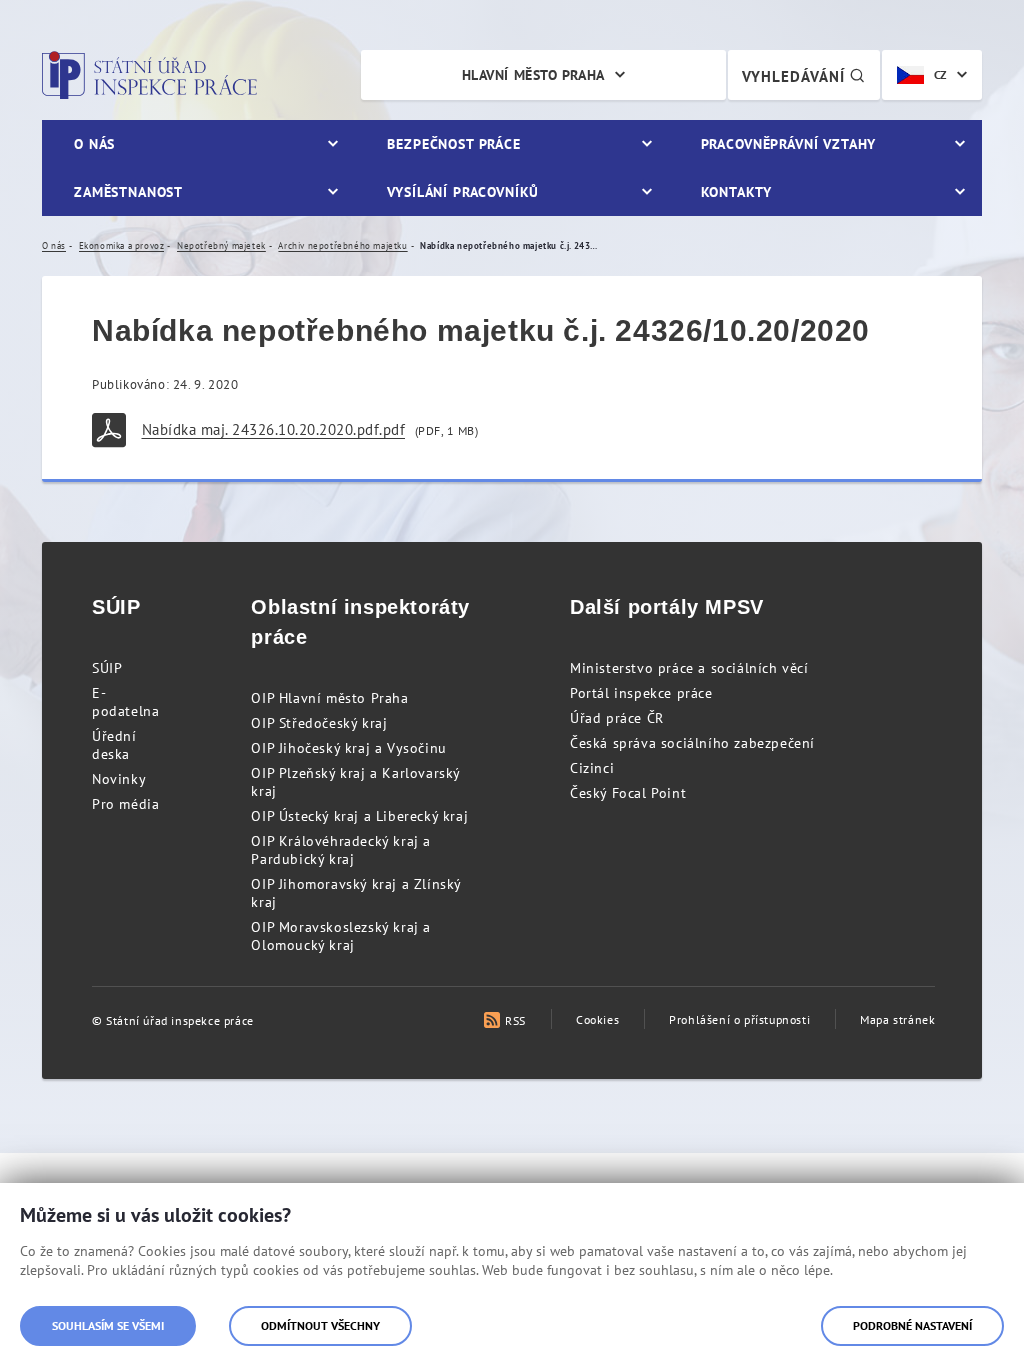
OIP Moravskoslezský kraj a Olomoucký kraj (341, 936)
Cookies (597, 1019)
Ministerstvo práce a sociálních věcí (689, 668)
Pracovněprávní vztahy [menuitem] (789, 144)
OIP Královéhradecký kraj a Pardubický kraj (341, 850)
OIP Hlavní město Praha (329, 698)
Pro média (125, 804)
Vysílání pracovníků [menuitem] (463, 192)
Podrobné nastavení (912, 1325)
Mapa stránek (897, 1019)
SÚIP (107, 668)
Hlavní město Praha (533, 75)
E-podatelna (125, 702)
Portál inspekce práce (641, 693)
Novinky (119, 779)
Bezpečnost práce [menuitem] (453, 144)
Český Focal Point (628, 793)
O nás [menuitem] (94, 144)
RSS (515, 1020)
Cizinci (592, 768)
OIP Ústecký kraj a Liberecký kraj (359, 816)
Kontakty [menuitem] (736, 192)
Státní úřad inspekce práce (149, 75)
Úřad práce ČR (617, 718)
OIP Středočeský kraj (319, 723)
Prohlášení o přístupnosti (739, 1019)
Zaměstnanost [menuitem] (128, 192)
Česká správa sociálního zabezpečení (692, 743)
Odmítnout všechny (320, 1325)
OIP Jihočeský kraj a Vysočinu (348, 748)
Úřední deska (114, 745)
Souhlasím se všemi (108, 1325)
